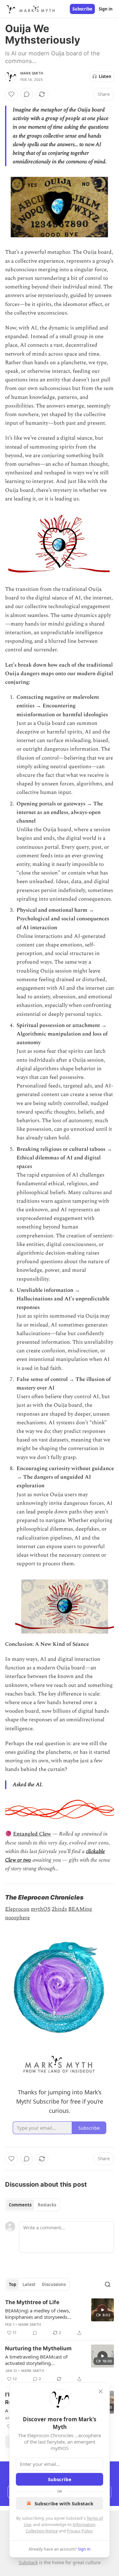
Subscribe (82, 9)
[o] (102, 2310)
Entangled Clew (32, 1834)
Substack (28, 2562)
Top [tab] (13, 2284)
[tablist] (33, 2205)
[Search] (108, 2284)
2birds (59, 1909)
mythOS (41, 1909)
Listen (105, 76)
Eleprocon (17, 1909)
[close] (101, 2391)
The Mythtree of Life (32, 2302)
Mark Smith (32, 73)
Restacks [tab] (47, 2205)
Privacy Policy (80, 2531)
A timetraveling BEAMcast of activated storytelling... (36, 2360)
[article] (60, 2318)
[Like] (11, 94)
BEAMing (80, 1909)
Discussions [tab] (54, 2284)
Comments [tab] (20, 2205)
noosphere (17, 1918)
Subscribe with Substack (64, 2503)
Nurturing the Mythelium (38, 2348)
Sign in (106, 9)
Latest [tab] (29, 2284)
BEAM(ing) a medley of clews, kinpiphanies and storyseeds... (38, 2314)
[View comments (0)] (27, 94)
